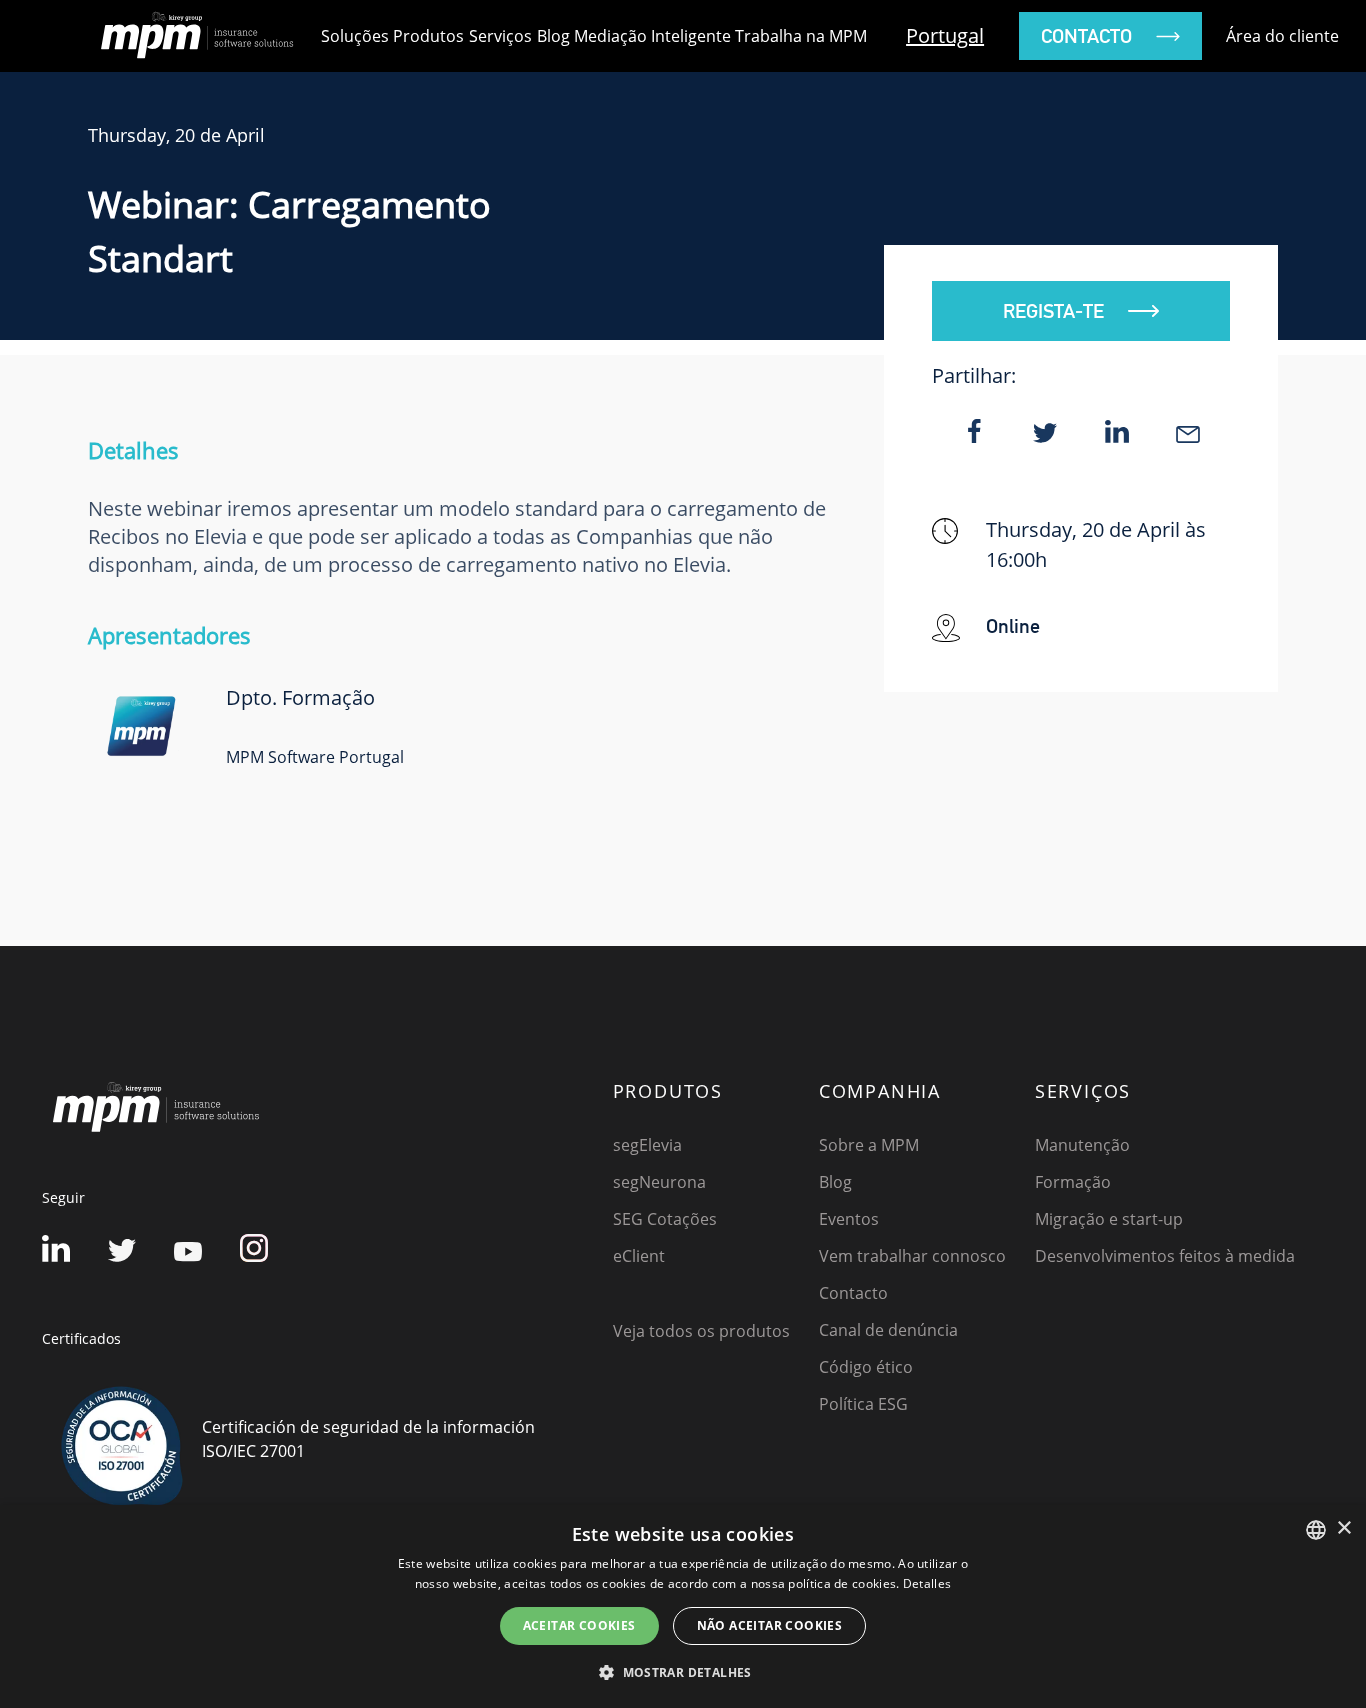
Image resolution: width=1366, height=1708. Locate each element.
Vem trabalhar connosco (912, 1256)
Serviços (500, 36)
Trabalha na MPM (801, 36)
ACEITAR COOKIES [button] (579, 1625)
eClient (639, 1256)
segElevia (647, 1145)
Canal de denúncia (888, 1330)
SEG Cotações (665, 1219)
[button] (683, 1672)
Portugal (945, 35)
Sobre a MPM (869, 1145)
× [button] (1343, 1528)
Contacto (853, 1293)
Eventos (849, 1219)
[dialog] (683, 1606)
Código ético (866, 1367)
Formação (1073, 1182)
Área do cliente (1282, 36)
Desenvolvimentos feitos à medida (1165, 1256)
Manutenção (1082, 1145)
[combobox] (1316, 1530)
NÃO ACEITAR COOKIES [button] (770, 1625)
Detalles (927, 1583)
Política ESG (863, 1404)
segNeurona (659, 1182)
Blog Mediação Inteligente (634, 36)
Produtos (428, 36)
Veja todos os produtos (701, 1331)
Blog (835, 1182)
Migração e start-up (1109, 1219)
